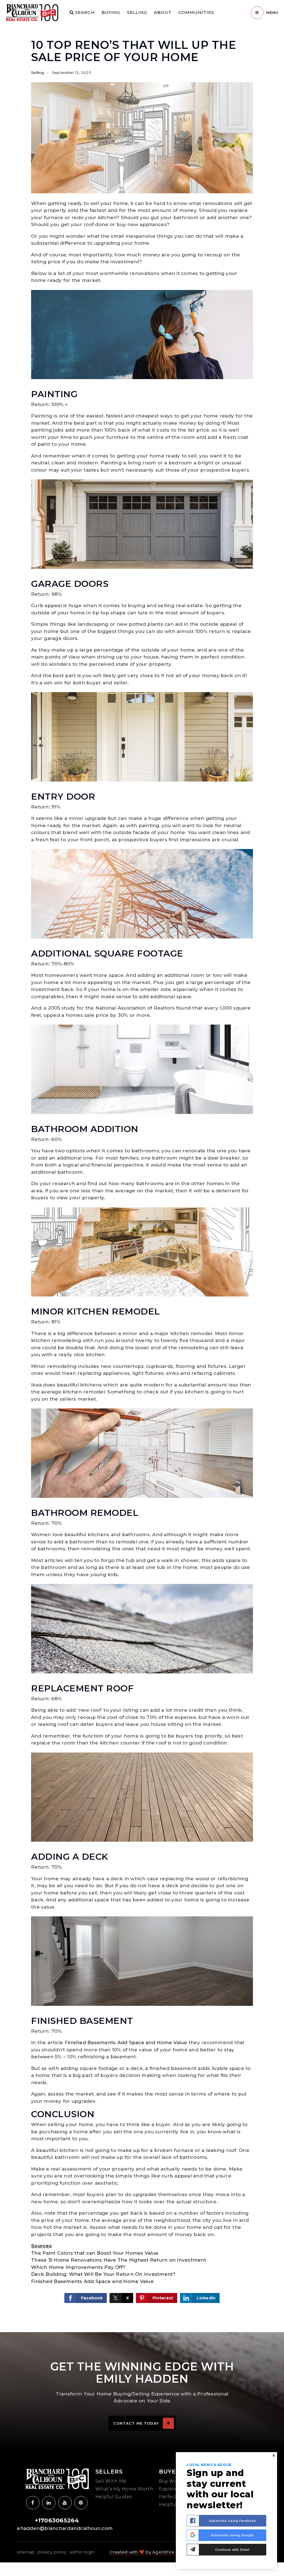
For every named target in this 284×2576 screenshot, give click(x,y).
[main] (142, 1166)
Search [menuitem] (84, 12)
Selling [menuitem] (137, 12)
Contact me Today (136, 2423)
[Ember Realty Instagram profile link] (49, 2503)
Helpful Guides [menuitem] (114, 2497)
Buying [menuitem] (111, 12)
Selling (37, 72)
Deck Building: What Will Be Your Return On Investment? (103, 2274)
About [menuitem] (163, 12)
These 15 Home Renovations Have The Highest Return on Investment (119, 2260)
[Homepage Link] (32, 12)
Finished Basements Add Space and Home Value (92, 2281)
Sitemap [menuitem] (26, 2552)
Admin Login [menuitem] (82, 2552)
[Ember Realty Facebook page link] (33, 2503)
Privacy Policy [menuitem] (52, 2552)
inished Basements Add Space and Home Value (127, 2042)
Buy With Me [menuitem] (175, 2481)
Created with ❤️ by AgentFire (142, 2552)
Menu (272, 12)
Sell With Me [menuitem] (111, 2481)
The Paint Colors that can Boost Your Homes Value (95, 2253)
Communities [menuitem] (196, 12)
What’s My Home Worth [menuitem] (124, 2489)
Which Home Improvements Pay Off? (78, 2267)
